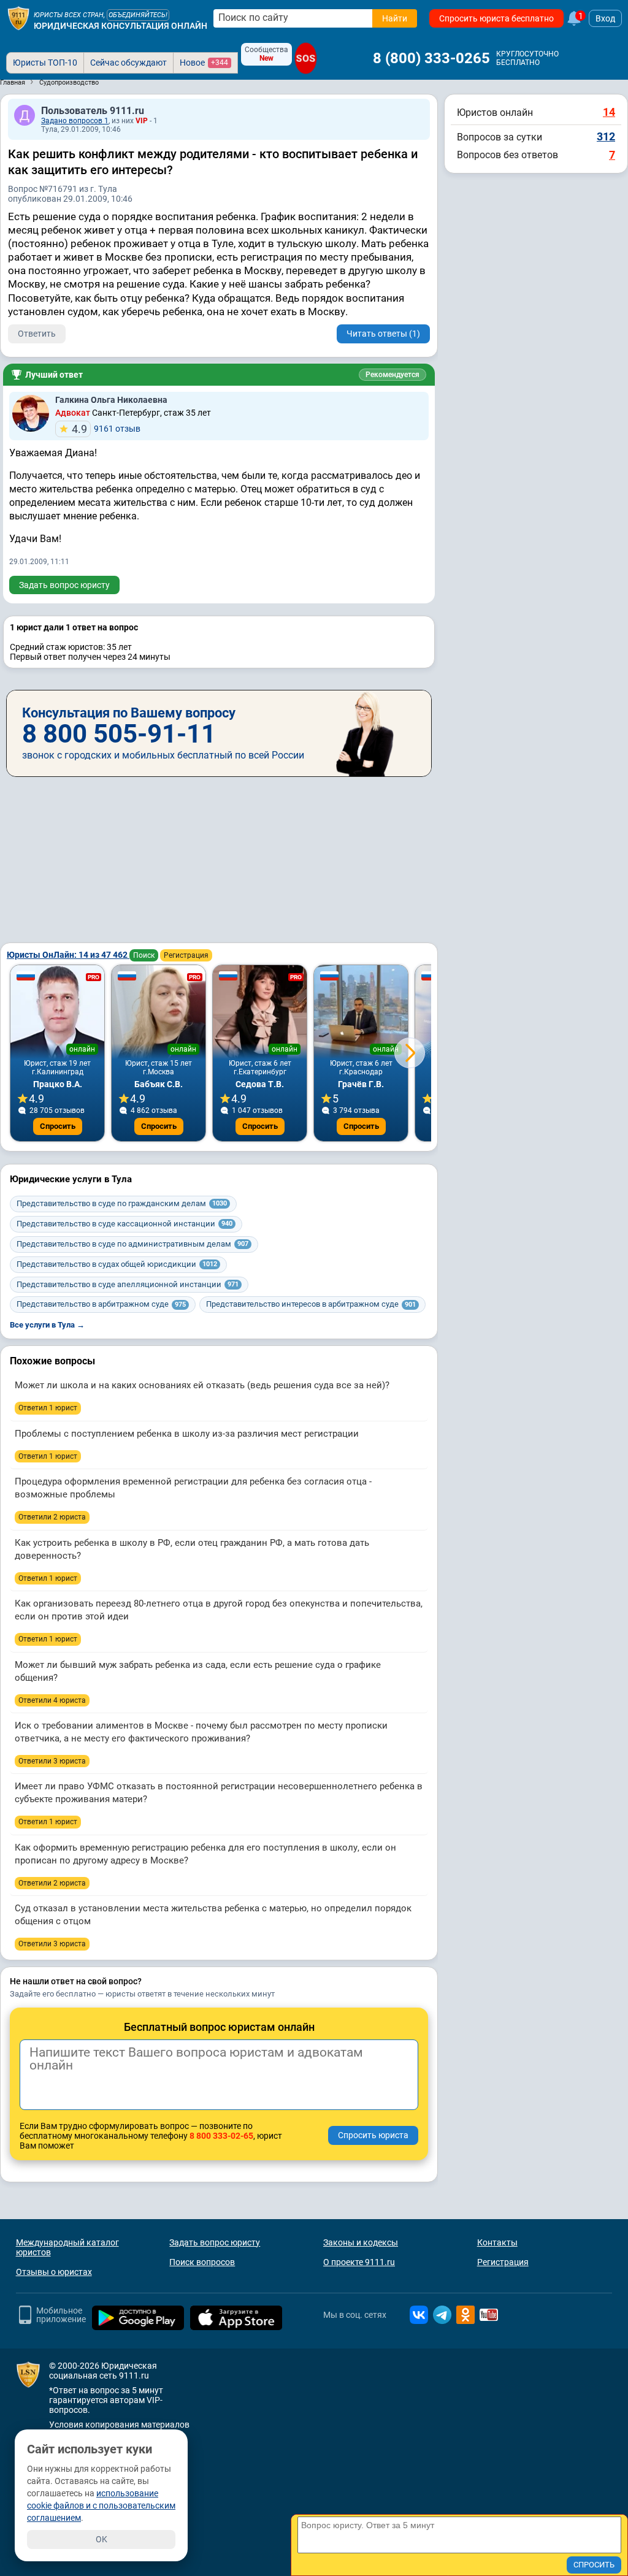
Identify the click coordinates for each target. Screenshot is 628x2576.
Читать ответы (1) (383, 334)
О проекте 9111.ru (359, 2262)
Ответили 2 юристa (52, 1517)
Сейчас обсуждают (128, 63)
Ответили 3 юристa (52, 1761)
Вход (605, 18)
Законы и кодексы (361, 2242)
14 (609, 112)
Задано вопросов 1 (75, 121)
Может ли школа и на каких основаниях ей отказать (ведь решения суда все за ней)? (202, 1385)
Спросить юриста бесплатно (496, 18)
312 (606, 136)
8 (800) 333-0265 (431, 58)
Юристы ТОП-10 (45, 63)
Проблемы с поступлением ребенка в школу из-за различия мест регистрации (187, 1434)
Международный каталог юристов (67, 2247)
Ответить (37, 334)
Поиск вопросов (202, 2262)
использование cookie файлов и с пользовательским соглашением (101, 2505)
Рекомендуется (392, 375)
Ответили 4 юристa (52, 1700)
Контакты (497, 2242)
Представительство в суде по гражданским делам (122, 1203)
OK (101, 2539)
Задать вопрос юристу (64, 585)
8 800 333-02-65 (221, 2136)
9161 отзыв (106, 429)
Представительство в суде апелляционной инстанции (128, 1284)
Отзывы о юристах (54, 2272)
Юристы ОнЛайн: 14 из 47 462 (68, 955)
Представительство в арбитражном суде (101, 1304)
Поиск (144, 955)
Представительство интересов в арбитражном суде (311, 1304)
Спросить (58, 1126)
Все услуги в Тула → (47, 1325)
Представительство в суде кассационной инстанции (124, 1224)
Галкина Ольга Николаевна (111, 400)
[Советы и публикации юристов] (18, 18)
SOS (306, 58)
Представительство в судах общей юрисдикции (117, 1264)
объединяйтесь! (138, 15)
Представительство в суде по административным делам (132, 1244)
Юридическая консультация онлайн (121, 26)
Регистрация (186, 955)
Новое (204, 63)
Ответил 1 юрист (48, 1408)
